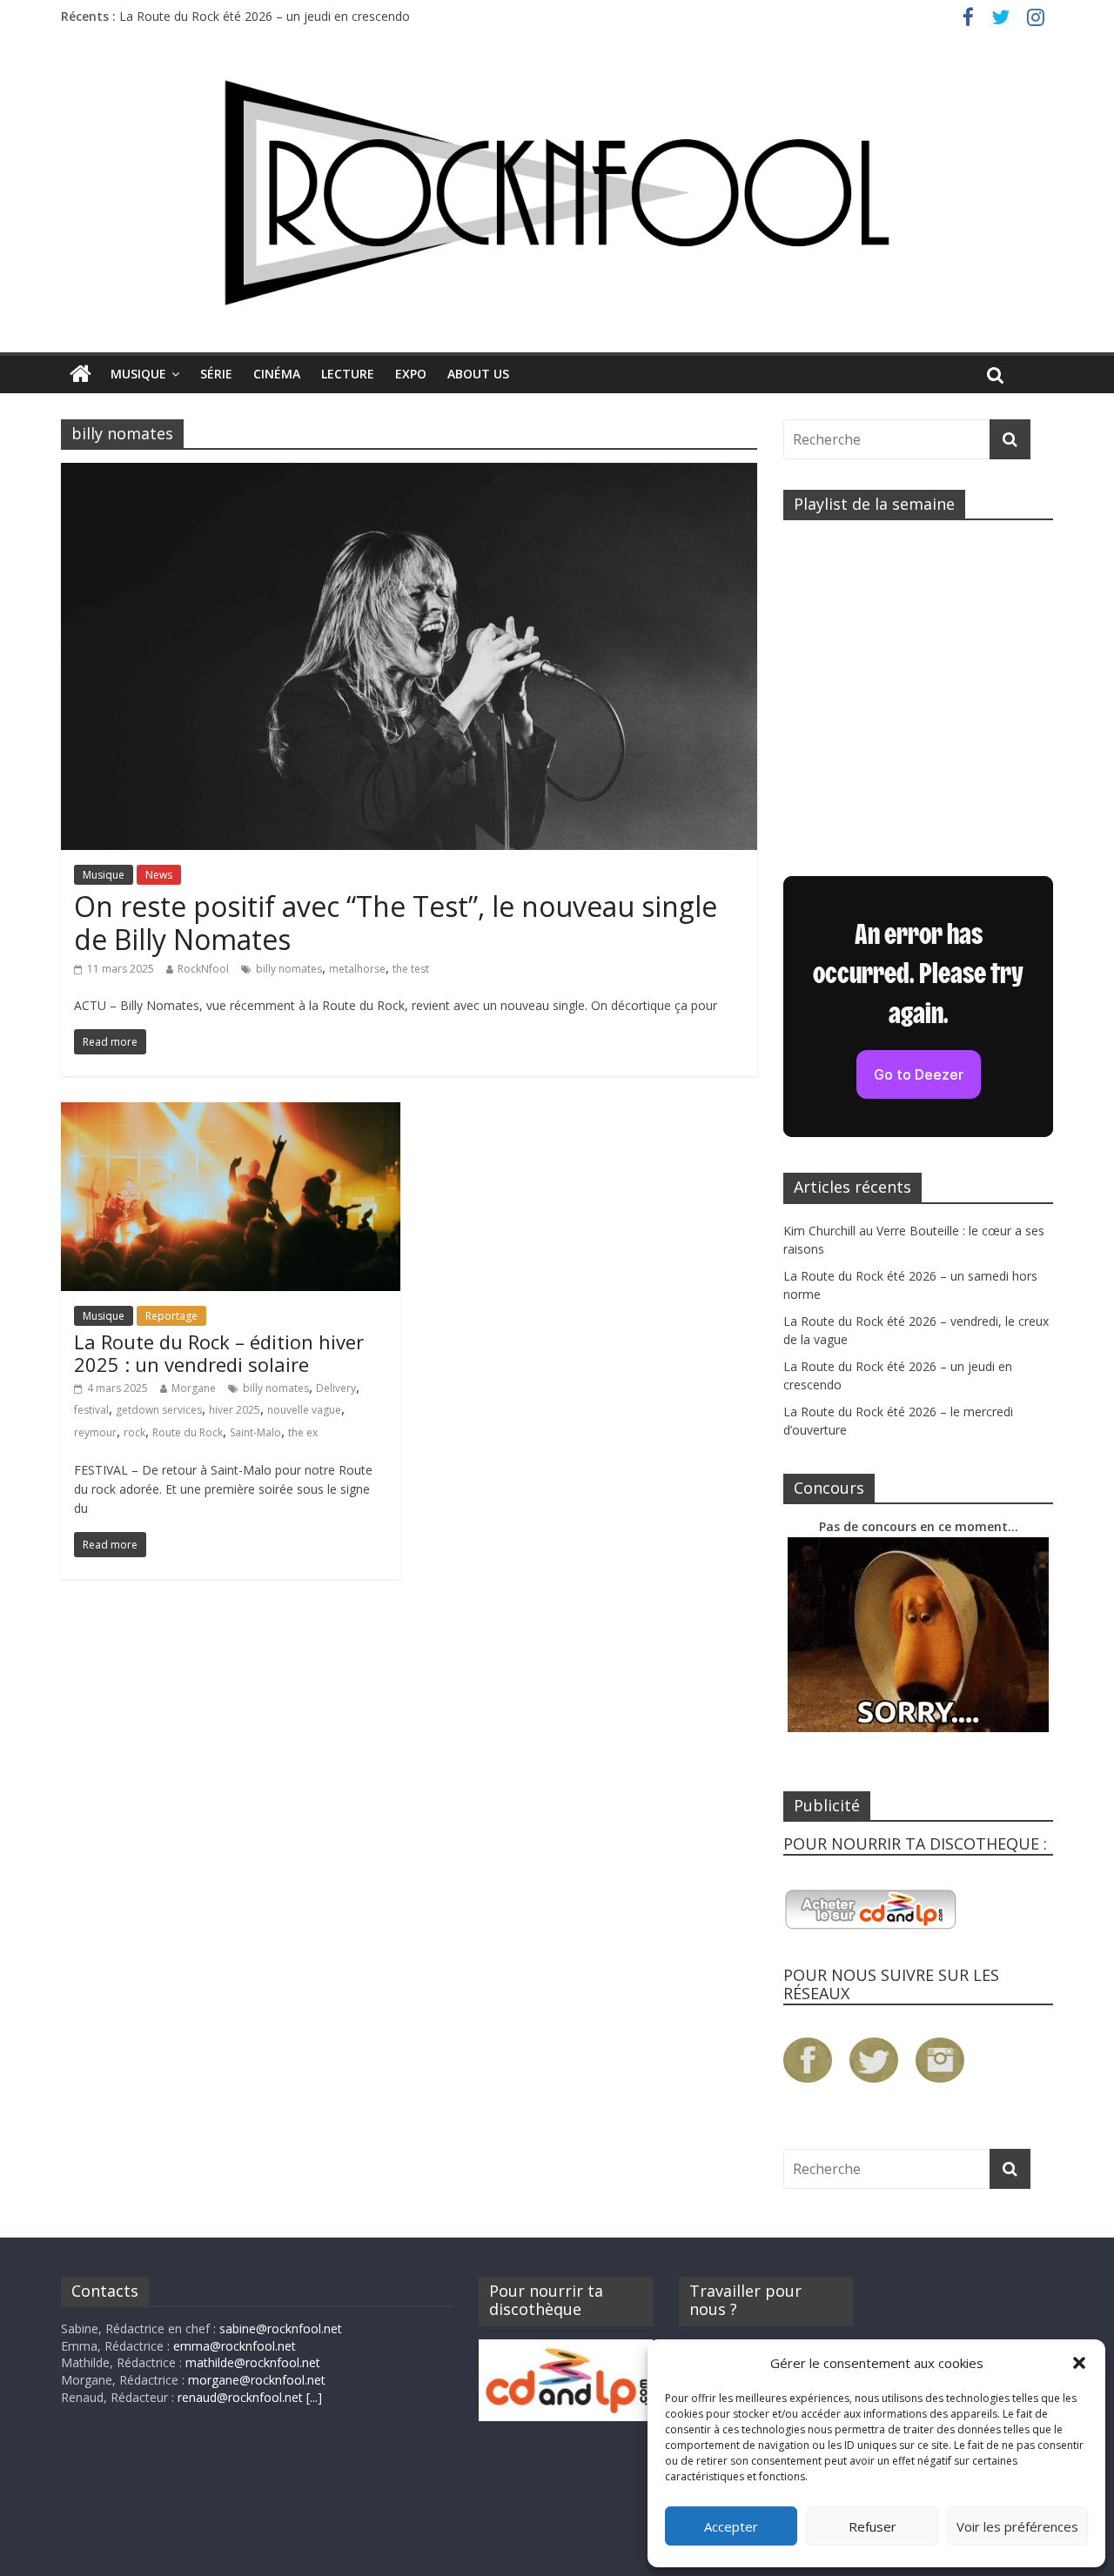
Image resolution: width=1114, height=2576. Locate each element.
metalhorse (357, 969)
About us (478, 374)
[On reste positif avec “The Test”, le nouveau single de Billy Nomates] (409, 473)
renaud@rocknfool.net (240, 2397)
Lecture (348, 374)
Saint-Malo (255, 1432)
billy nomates (289, 969)
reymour (95, 1432)
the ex (303, 1432)
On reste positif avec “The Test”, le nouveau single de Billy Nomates (396, 923)
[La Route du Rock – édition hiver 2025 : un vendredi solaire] (231, 1113)
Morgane (194, 1388)
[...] (314, 2397)
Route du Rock (188, 1432)
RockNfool (203, 969)
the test (411, 969)
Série (216, 374)
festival (91, 1410)
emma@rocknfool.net (235, 2346)
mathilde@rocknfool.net (253, 2362)
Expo (411, 374)
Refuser (872, 2526)
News (159, 875)
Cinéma (277, 374)
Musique (138, 374)
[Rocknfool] (557, 193)
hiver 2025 (235, 1410)
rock (134, 1432)
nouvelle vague (304, 1410)
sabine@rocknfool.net (281, 2328)
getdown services (159, 1410)
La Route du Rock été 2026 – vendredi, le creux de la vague (286, 8)
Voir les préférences (1017, 2526)
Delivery (336, 1388)
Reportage (171, 1316)
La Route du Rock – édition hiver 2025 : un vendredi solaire (219, 1353)
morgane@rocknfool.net (257, 2380)
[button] (1079, 2363)
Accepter (731, 2526)
